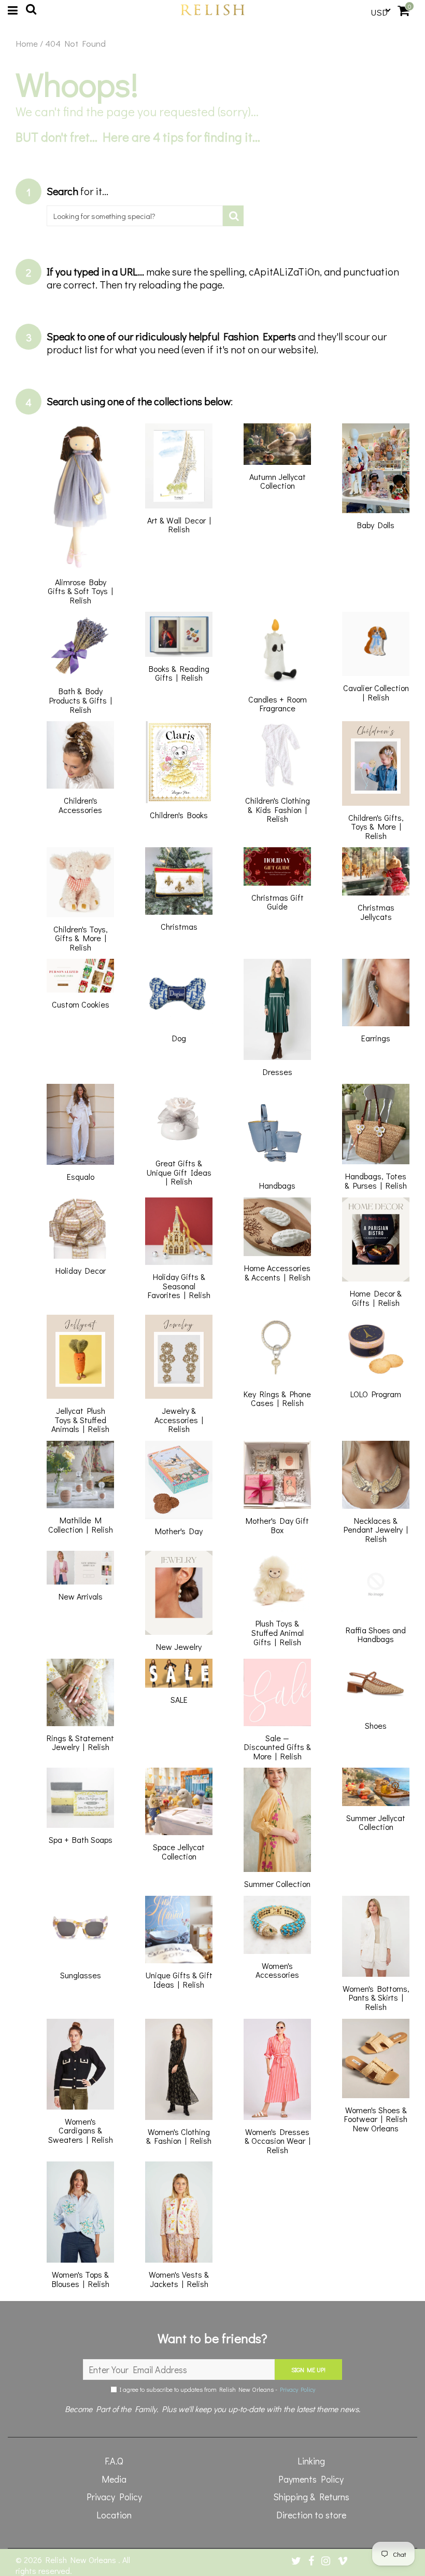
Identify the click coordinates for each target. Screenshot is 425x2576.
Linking (311, 2461)
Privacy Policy (297, 2389)
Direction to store (311, 2515)
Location (114, 2515)
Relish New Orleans (82, 2560)
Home (27, 44)
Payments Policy (311, 2479)
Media (114, 2479)
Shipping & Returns (311, 2497)
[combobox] (135, 216)
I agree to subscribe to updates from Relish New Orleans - (216, 2389)
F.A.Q (114, 2461)
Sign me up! (308, 2370)
